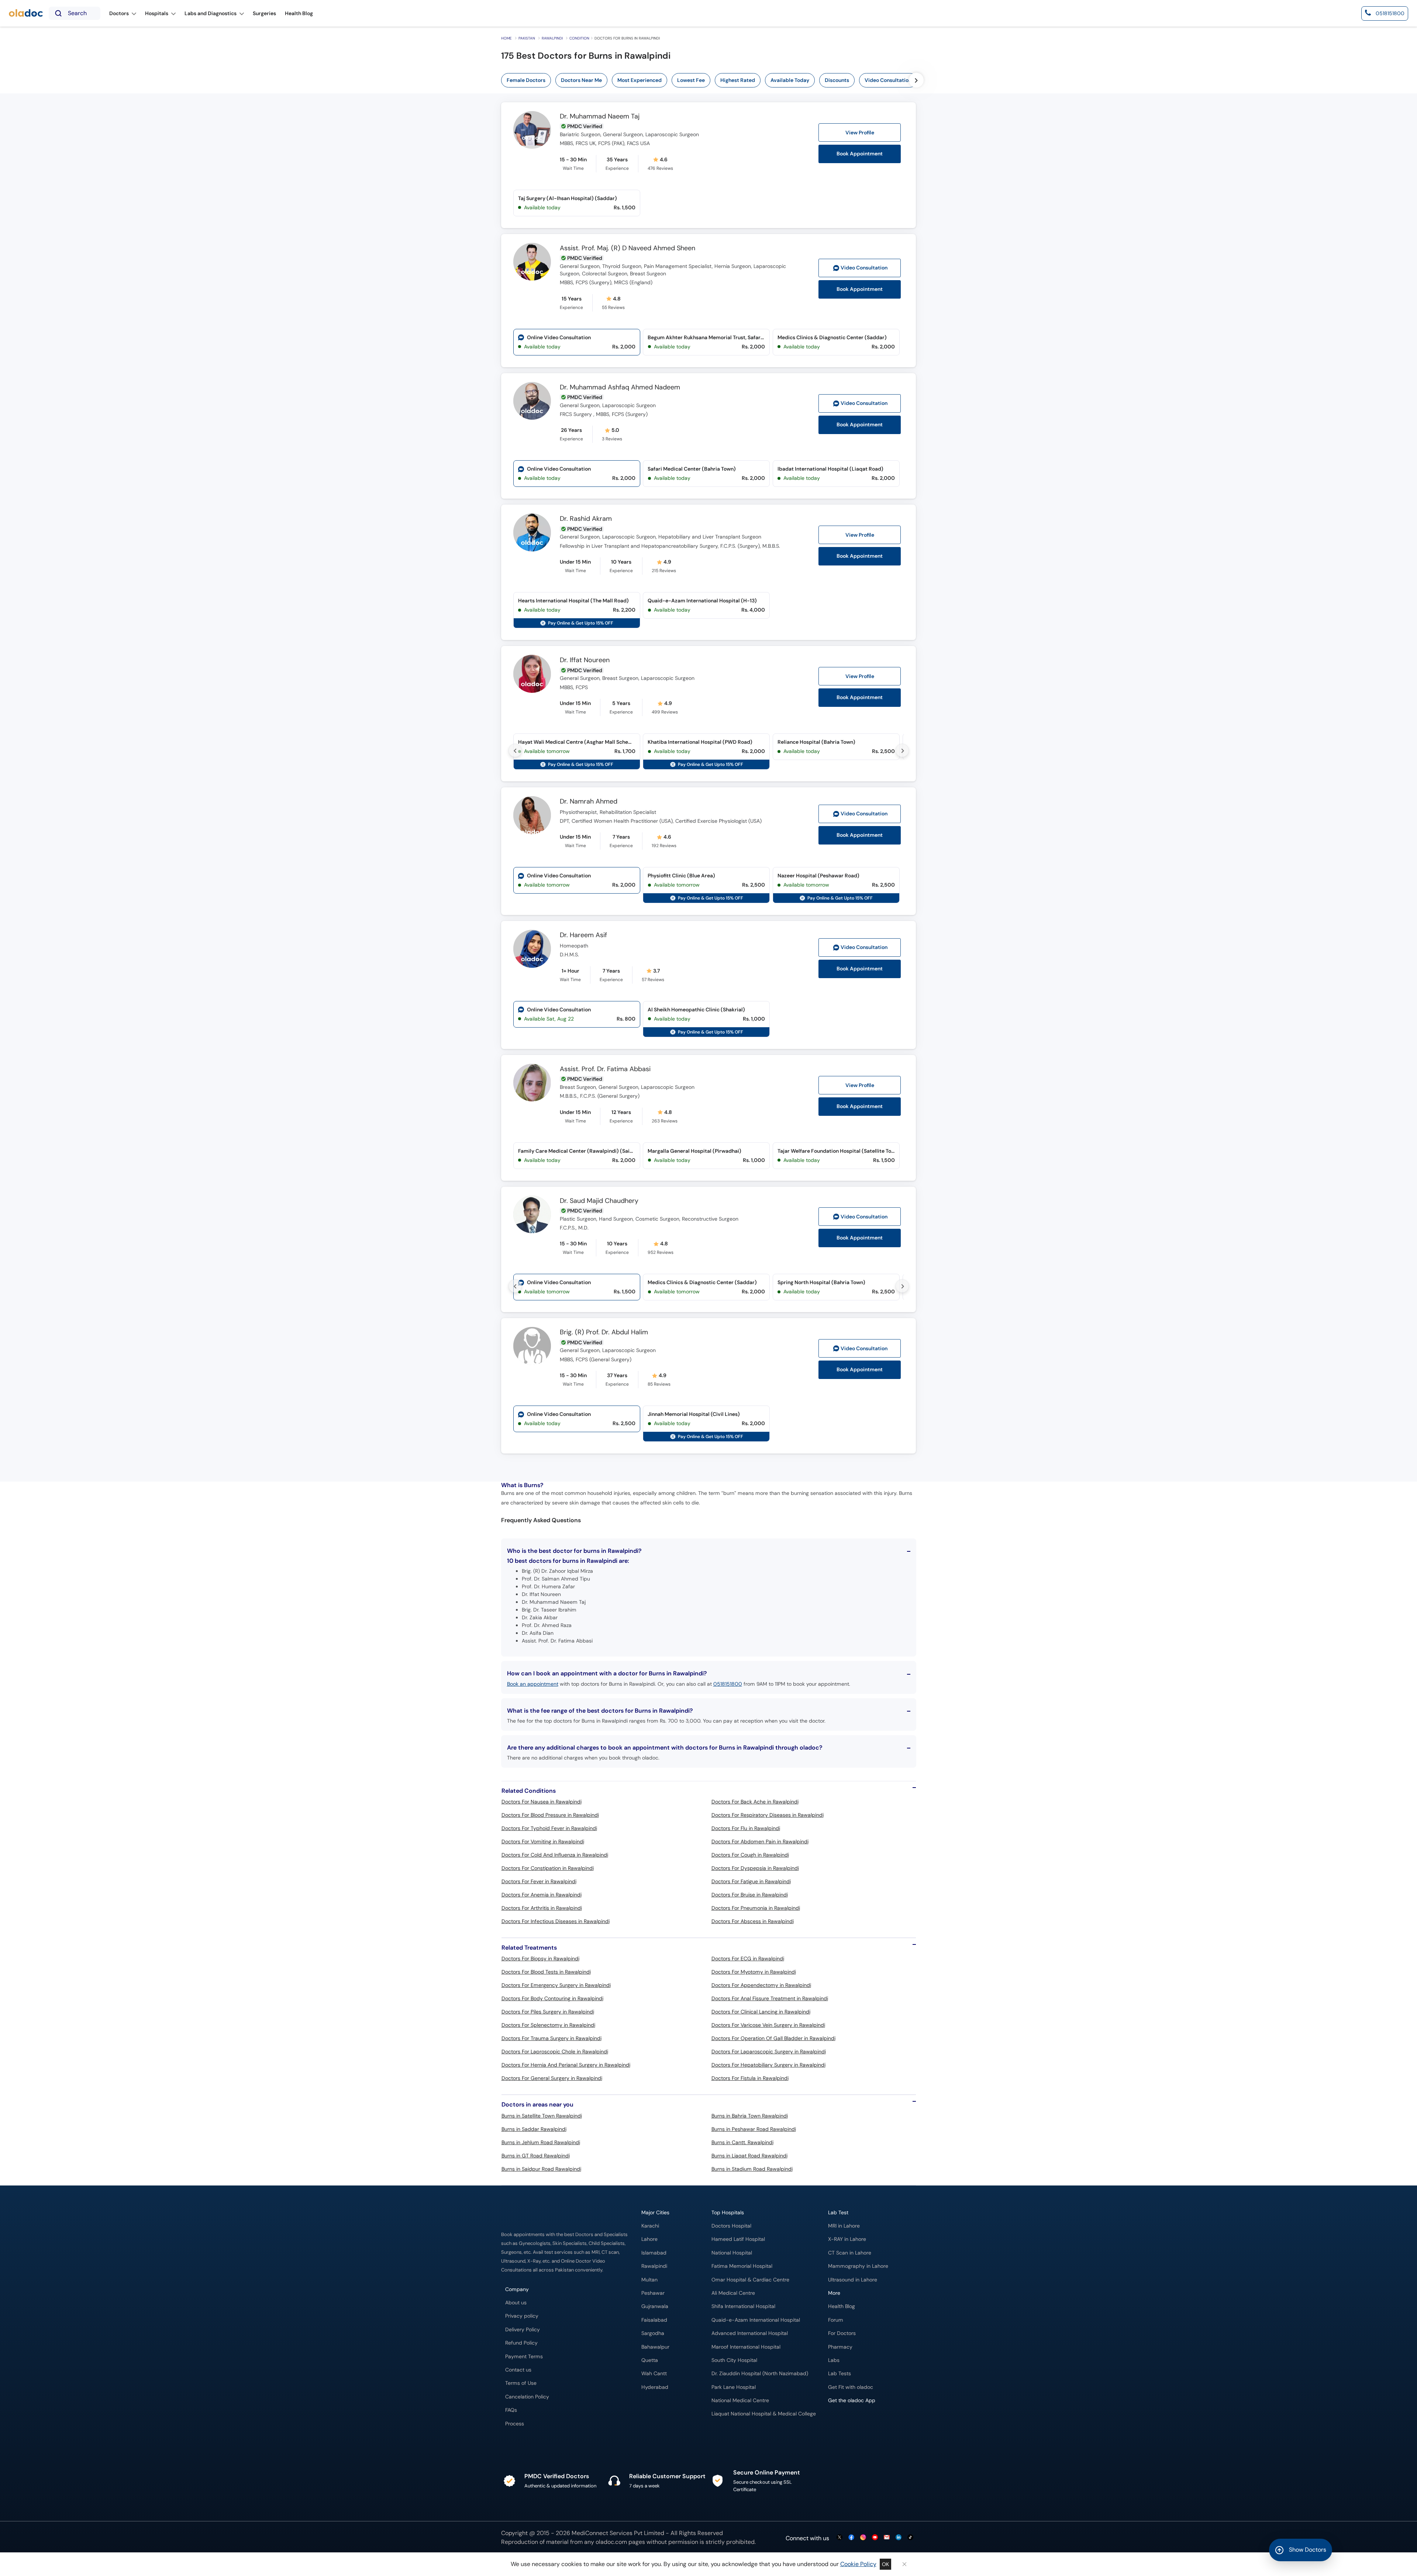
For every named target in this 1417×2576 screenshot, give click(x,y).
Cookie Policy (858, 2564)
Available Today (790, 80)
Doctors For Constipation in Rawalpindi (548, 1868)
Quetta (650, 2360)
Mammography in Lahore (858, 2266)
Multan (649, 2280)
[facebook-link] (851, 2538)
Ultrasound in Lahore (853, 2280)
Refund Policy (521, 2343)
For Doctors (842, 2333)
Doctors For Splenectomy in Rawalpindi (548, 2025)
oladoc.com (611, 2542)
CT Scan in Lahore (850, 2253)
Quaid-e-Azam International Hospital (756, 2320)
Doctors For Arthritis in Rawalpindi (542, 1908)
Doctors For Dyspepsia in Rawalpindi (755, 1868)
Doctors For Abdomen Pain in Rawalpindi (760, 1841)
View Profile (860, 133)
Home (506, 38)
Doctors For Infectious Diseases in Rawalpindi (556, 1921)
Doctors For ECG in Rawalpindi (748, 1958)
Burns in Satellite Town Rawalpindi (542, 2116)
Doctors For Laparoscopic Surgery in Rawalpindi (769, 2051)
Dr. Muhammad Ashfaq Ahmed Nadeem (620, 388)
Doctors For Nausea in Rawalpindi (542, 1802)
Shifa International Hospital (743, 2306)
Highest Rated (738, 80)
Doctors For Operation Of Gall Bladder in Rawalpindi (773, 2038)
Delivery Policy (523, 2330)
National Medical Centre (740, 2400)
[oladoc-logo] (26, 13)
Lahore (649, 2239)
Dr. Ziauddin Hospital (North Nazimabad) (760, 2374)
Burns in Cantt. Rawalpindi (742, 2142)
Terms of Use (521, 2383)
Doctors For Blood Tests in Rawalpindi (546, 1972)
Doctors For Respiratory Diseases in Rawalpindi (768, 1815)
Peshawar (653, 2293)
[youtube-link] (875, 2538)
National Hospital (732, 2253)
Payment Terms (524, 2357)
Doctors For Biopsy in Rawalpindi (540, 1958)
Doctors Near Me (581, 80)
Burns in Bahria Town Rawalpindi (750, 2116)
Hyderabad (655, 2387)
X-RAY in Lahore (847, 2239)
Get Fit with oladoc (851, 2387)
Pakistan (527, 38)
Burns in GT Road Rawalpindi (536, 2156)
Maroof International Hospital (746, 2347)
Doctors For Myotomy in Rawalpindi (754, 1972)
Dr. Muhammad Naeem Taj (600, 117)
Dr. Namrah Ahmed (589, 802)
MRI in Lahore (844, 2226)
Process (515, 2424)
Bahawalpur (655, 2347)
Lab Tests (839, 2374)
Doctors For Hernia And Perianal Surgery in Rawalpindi (566, 2065)
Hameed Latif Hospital (738, 2239)
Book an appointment (533, 1684)
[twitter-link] (839, 2538)
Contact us (518, 2370)
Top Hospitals (728, 2213)
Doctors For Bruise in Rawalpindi (750, 1895)
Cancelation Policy (527, 2397)
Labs (834, 2360)
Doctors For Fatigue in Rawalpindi (751, 1881)
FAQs (511, 2410)
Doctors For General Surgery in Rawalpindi (552, 2078)
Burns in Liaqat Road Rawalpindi (749, 2156)
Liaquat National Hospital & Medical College (764, 2414)
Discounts (837, 80)
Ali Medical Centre (733, 2293)
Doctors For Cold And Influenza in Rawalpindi (555, 1855)
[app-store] (861, 2422)
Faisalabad (654, 2320)
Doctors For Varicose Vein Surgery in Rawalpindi (768, 2025)
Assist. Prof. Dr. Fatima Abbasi (605, 1069)
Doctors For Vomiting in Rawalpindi (543, 1841)
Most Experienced (639, 80)
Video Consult (864, 268)
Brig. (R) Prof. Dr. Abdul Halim (604, 1332)
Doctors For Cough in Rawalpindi (750, 1855)
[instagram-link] (863, 2538)
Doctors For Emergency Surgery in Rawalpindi (556, 1985)
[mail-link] (887, 2538)
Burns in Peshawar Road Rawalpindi (754, 2129)
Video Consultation (888, 80)
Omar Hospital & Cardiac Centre (750, 2280)
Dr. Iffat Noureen (585, 660)
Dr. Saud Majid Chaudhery (599, 1201)
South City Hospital (734, 2360)
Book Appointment (860, 154)
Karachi (650, 2226)
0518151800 (728, 1684)
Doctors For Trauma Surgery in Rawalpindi (551, 2038)
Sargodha (653, 2333)
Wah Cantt (654, 2374)
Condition (579, 38)
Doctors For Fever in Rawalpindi (539, 1881)
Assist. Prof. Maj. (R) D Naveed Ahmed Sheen (628, 248)
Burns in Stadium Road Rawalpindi (752, 2169)
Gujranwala (655, 2306)
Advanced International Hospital (750, 2333)
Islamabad (654, 2253)
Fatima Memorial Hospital (742, 2266)
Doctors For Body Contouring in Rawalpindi (552, 1998)
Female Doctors (526, 80)
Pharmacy (840, 2347)
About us (516, 2303)
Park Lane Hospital (734, 2387)
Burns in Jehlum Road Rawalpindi (541, 2142)
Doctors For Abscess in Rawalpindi (753, 1921)
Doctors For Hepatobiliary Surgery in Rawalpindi (768, 2065)
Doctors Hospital (731, 2226)
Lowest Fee (691, 80)
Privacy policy (522, 2316)
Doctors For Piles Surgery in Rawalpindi (548, 2012)
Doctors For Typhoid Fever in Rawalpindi (549, 1828)
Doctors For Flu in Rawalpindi (746, 1828)
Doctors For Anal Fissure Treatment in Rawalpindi (770, 1998)
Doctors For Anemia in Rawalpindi (542, 1895)
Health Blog (842, 2306)
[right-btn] (916, 80)
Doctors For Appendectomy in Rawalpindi (761, 1985)
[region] (733, 80)
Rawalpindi (552, 38)
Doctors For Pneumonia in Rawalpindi (756, 1908)
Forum (836, 2320)
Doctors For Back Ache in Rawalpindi (755, 1802)
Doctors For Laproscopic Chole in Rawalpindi (555, 2051)
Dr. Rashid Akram (586, 519)
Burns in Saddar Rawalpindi (534, 2129)
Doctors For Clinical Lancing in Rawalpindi (761, 2012)
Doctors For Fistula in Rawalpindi (750, 2078)
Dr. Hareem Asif (583, 935)
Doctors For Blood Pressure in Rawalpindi (550, 1815)
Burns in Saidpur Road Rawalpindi (541, 2169)
